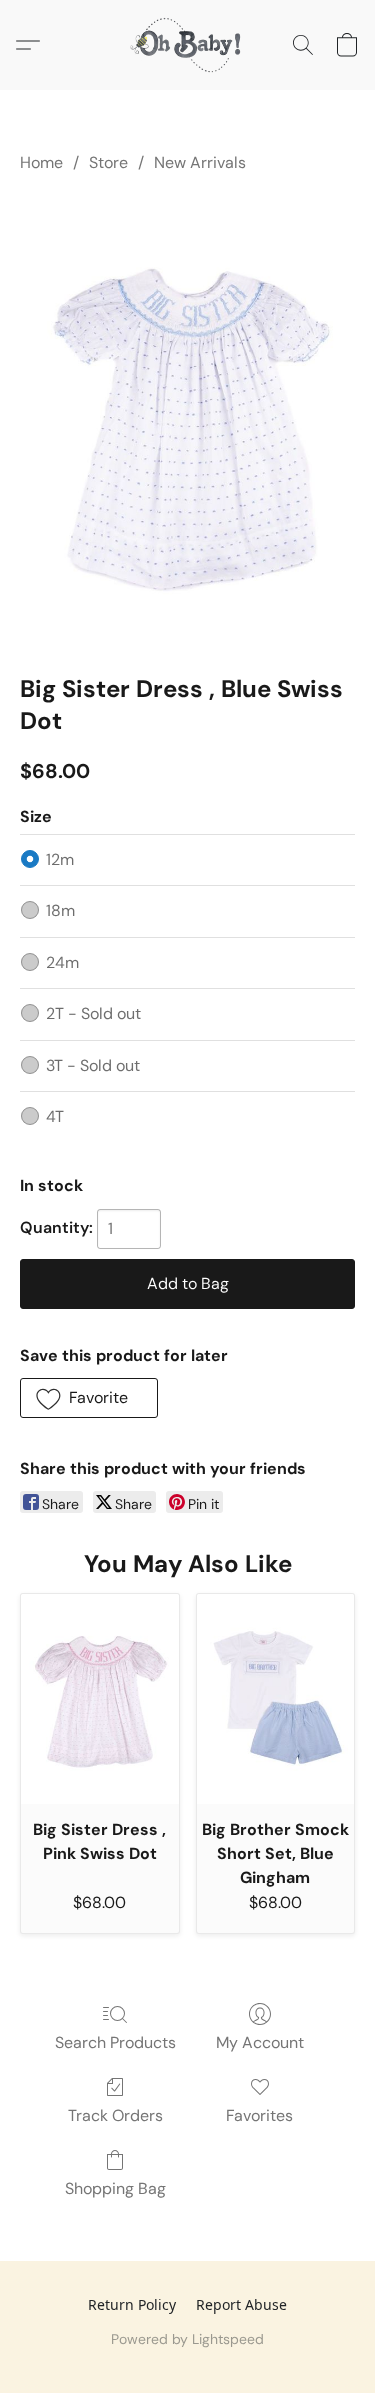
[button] (188, 45)
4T (55, 1116)
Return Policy (132, 2304)
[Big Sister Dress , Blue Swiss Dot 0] (187, 419)
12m (60, 859)
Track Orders (115, 2115)
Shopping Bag (115, 2188)
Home (41, 162)
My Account (260, 2042)
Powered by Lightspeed (187, 2339)
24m (62, 962)
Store (108, 162)
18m (60, 910)
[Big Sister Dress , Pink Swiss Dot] (100, 1699)
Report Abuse (241, 2304)
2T (93, 1013)
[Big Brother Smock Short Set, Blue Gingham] (276, 1699)
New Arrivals (200, 162)
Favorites (259, 2115)
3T (93, 1065)
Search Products (115, 2042)
